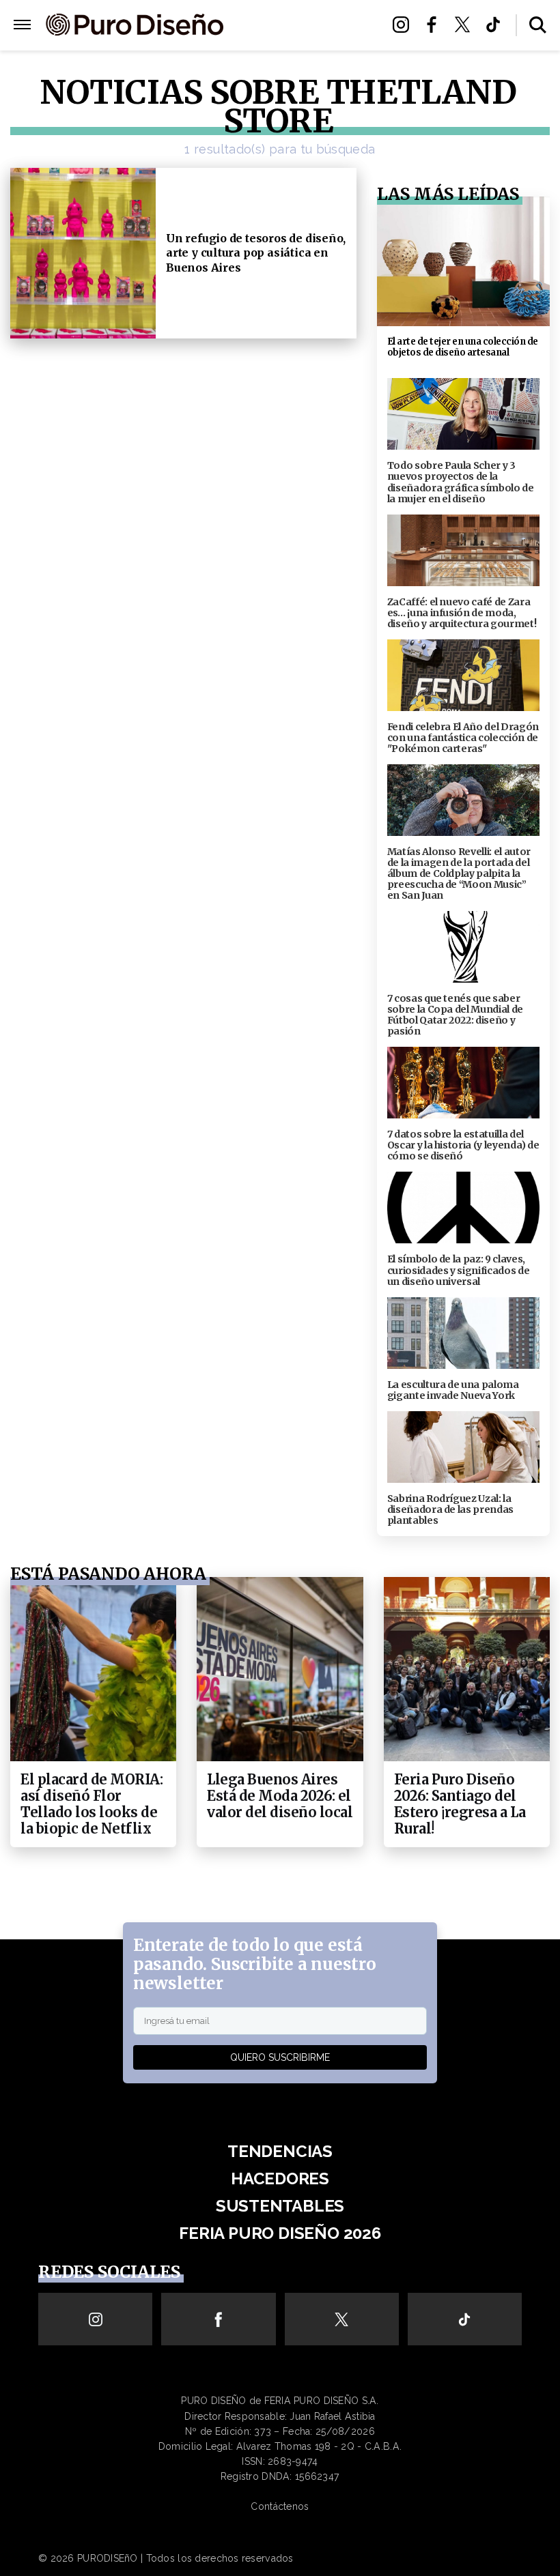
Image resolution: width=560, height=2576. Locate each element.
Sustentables (302, 26)
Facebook (435, 25)
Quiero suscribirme (280, 2057)
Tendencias (280, 2151)
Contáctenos (280, 2506)
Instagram (405, 25)
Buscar (538, 25)
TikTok (497, 25)
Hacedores (280, 2179)
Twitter (466, 25)
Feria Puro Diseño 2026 (302, 42)
